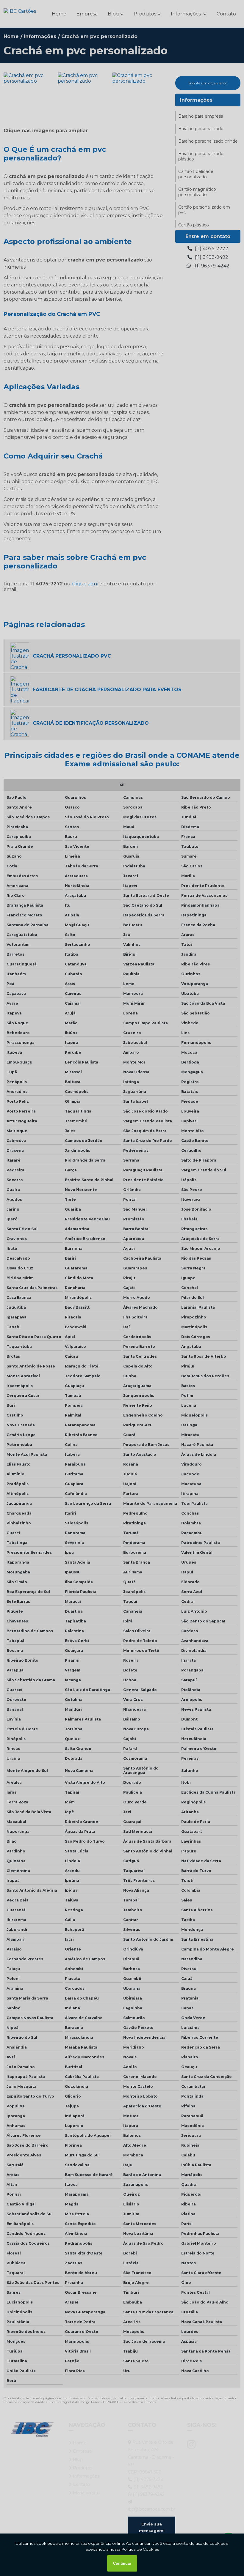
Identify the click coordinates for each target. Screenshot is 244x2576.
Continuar (122, 2563)
